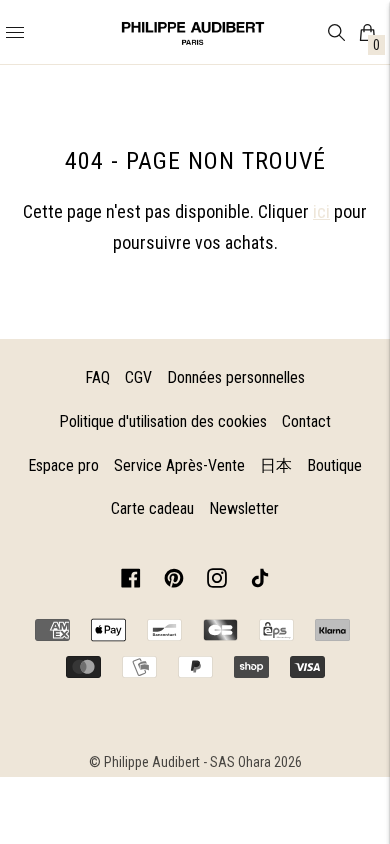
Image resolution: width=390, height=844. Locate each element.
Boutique (334, 465)
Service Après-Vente (179, 465)
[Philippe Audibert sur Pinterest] (174, 581)
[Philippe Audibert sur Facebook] (131, 581)
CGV (138, 377)
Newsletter (244, 508)
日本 (276, 465)
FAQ (97, 377)
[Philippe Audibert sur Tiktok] (260, 581)
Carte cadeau (152, 508)
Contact (306, 421)
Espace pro (63, 465)
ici (321, 211)
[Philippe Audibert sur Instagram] (217, 581)
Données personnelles (236, 377)
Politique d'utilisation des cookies (163, 421)
